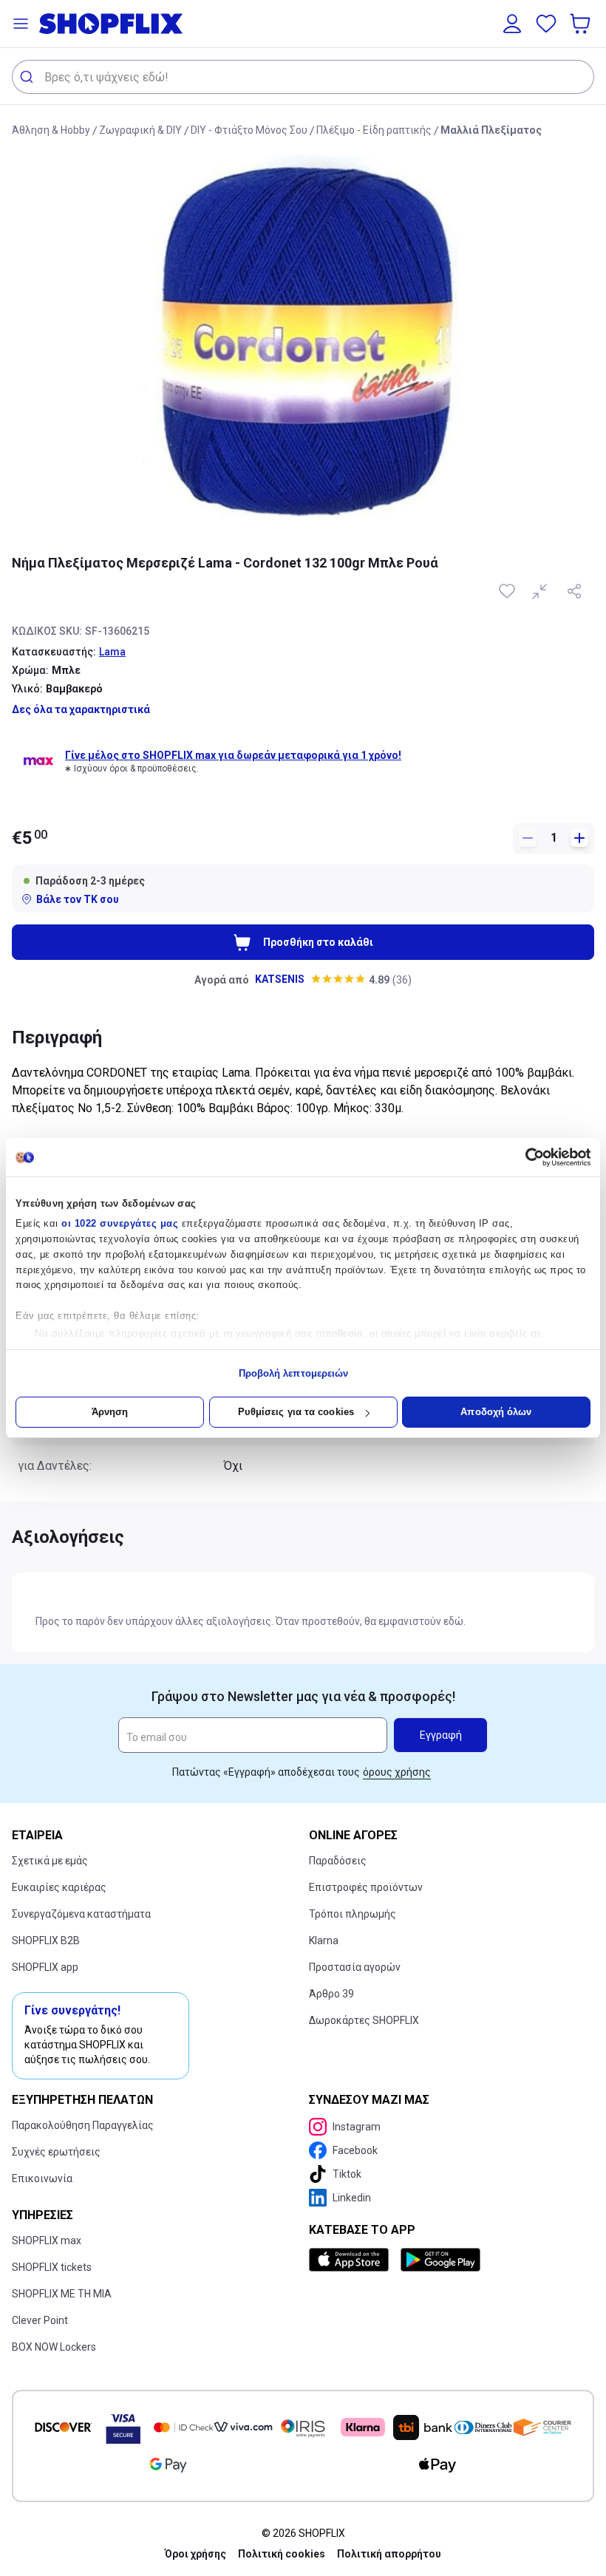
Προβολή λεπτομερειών (294, 1373)
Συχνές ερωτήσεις (56, 2152)
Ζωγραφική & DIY (140, 130)
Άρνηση (110, 1412)
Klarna (324, 1940)
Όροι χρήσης (195, 2554)
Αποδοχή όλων (496, 1412)
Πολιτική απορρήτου (389, 2554)
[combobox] (303, 77)
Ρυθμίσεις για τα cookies (296, 1412)
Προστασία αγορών (355, 1967)
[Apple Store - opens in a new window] (352, 2260)
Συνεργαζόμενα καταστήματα (81, 1914)
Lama (112, 652)
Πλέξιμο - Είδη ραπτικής (374, 130)
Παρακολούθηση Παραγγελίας (83, 2125)
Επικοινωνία (42, 2178)
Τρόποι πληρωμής (353, 1914)
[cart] (582, 24)
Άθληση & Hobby (51, 130)
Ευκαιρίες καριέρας (59, 1887)
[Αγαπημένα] (546, 24)
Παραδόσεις (338, 1861)
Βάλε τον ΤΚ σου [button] (78, 899)
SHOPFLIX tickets (52, 2267)
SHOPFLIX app (45, 1967)
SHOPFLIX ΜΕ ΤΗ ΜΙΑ (62, 2294)
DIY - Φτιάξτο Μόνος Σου (249, 130)
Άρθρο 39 (331, 1994)
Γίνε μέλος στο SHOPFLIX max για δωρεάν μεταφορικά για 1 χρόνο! (233, 755)
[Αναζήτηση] (28, 77)
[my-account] (512, 24)
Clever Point (40, 2320)
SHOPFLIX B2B (46, 1940)
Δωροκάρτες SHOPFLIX (364, 2020)
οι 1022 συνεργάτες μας (120, 1223)
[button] (21, 24)
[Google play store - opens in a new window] (440, 2260)
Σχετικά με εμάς (50, 1861)
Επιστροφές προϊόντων (366, 1887)
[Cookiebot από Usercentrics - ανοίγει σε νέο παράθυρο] (526, 1157)
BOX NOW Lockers (54, 2347)
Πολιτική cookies (282, 2554)
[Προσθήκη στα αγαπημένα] (508, 591)
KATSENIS (280, 979)
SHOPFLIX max (47, 2241)
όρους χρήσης (397, 1772)
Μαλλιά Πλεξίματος (491, 130)
